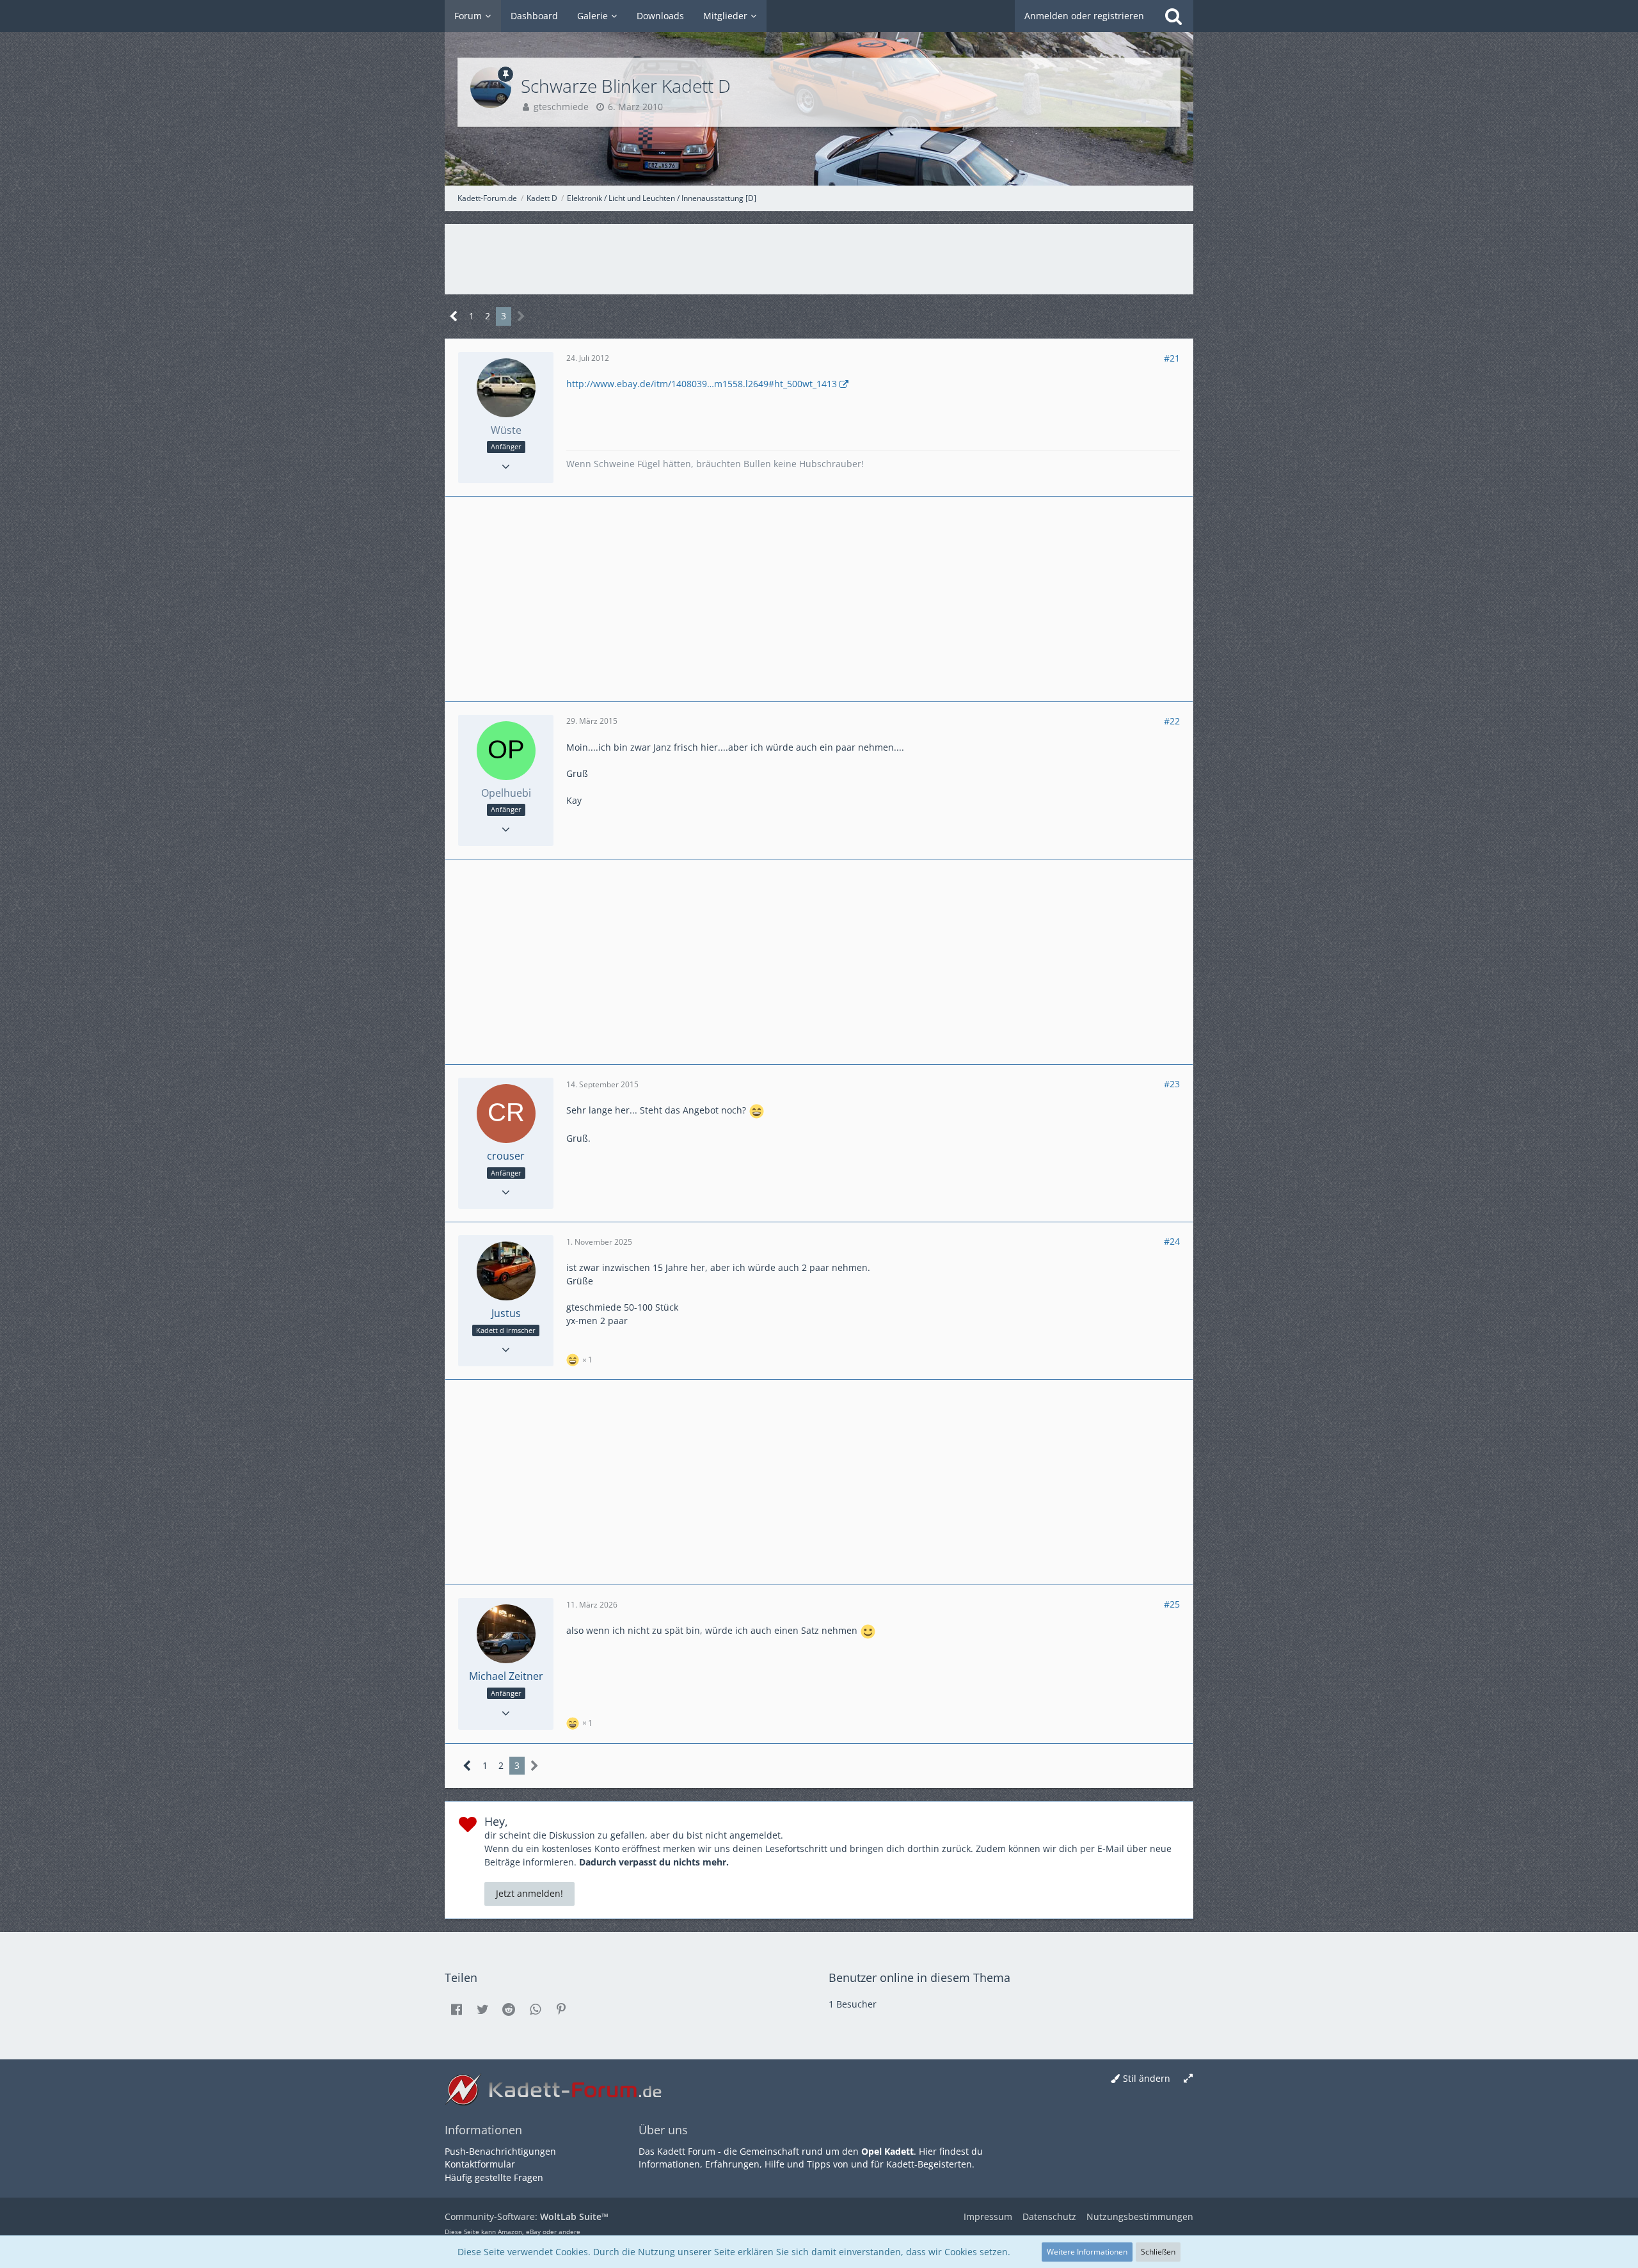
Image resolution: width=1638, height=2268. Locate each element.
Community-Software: (527, 2216)
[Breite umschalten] (1188, 2079)
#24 (1172, 1241)
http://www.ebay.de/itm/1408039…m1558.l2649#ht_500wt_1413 (702, 384)
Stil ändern (1147, 2078)
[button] (456, 2009)
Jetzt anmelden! (529, 1893)
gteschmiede (561, 107)
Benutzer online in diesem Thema (919, 1977)
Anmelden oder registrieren (1084, 16)
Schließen (1158, 2252)
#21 (1172, 358)
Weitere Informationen (1087, 2252)
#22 (1172, 721)
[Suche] (1173, 16)
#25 (1172, 1604)
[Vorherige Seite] (454, 316)
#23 (1172, 1084)
